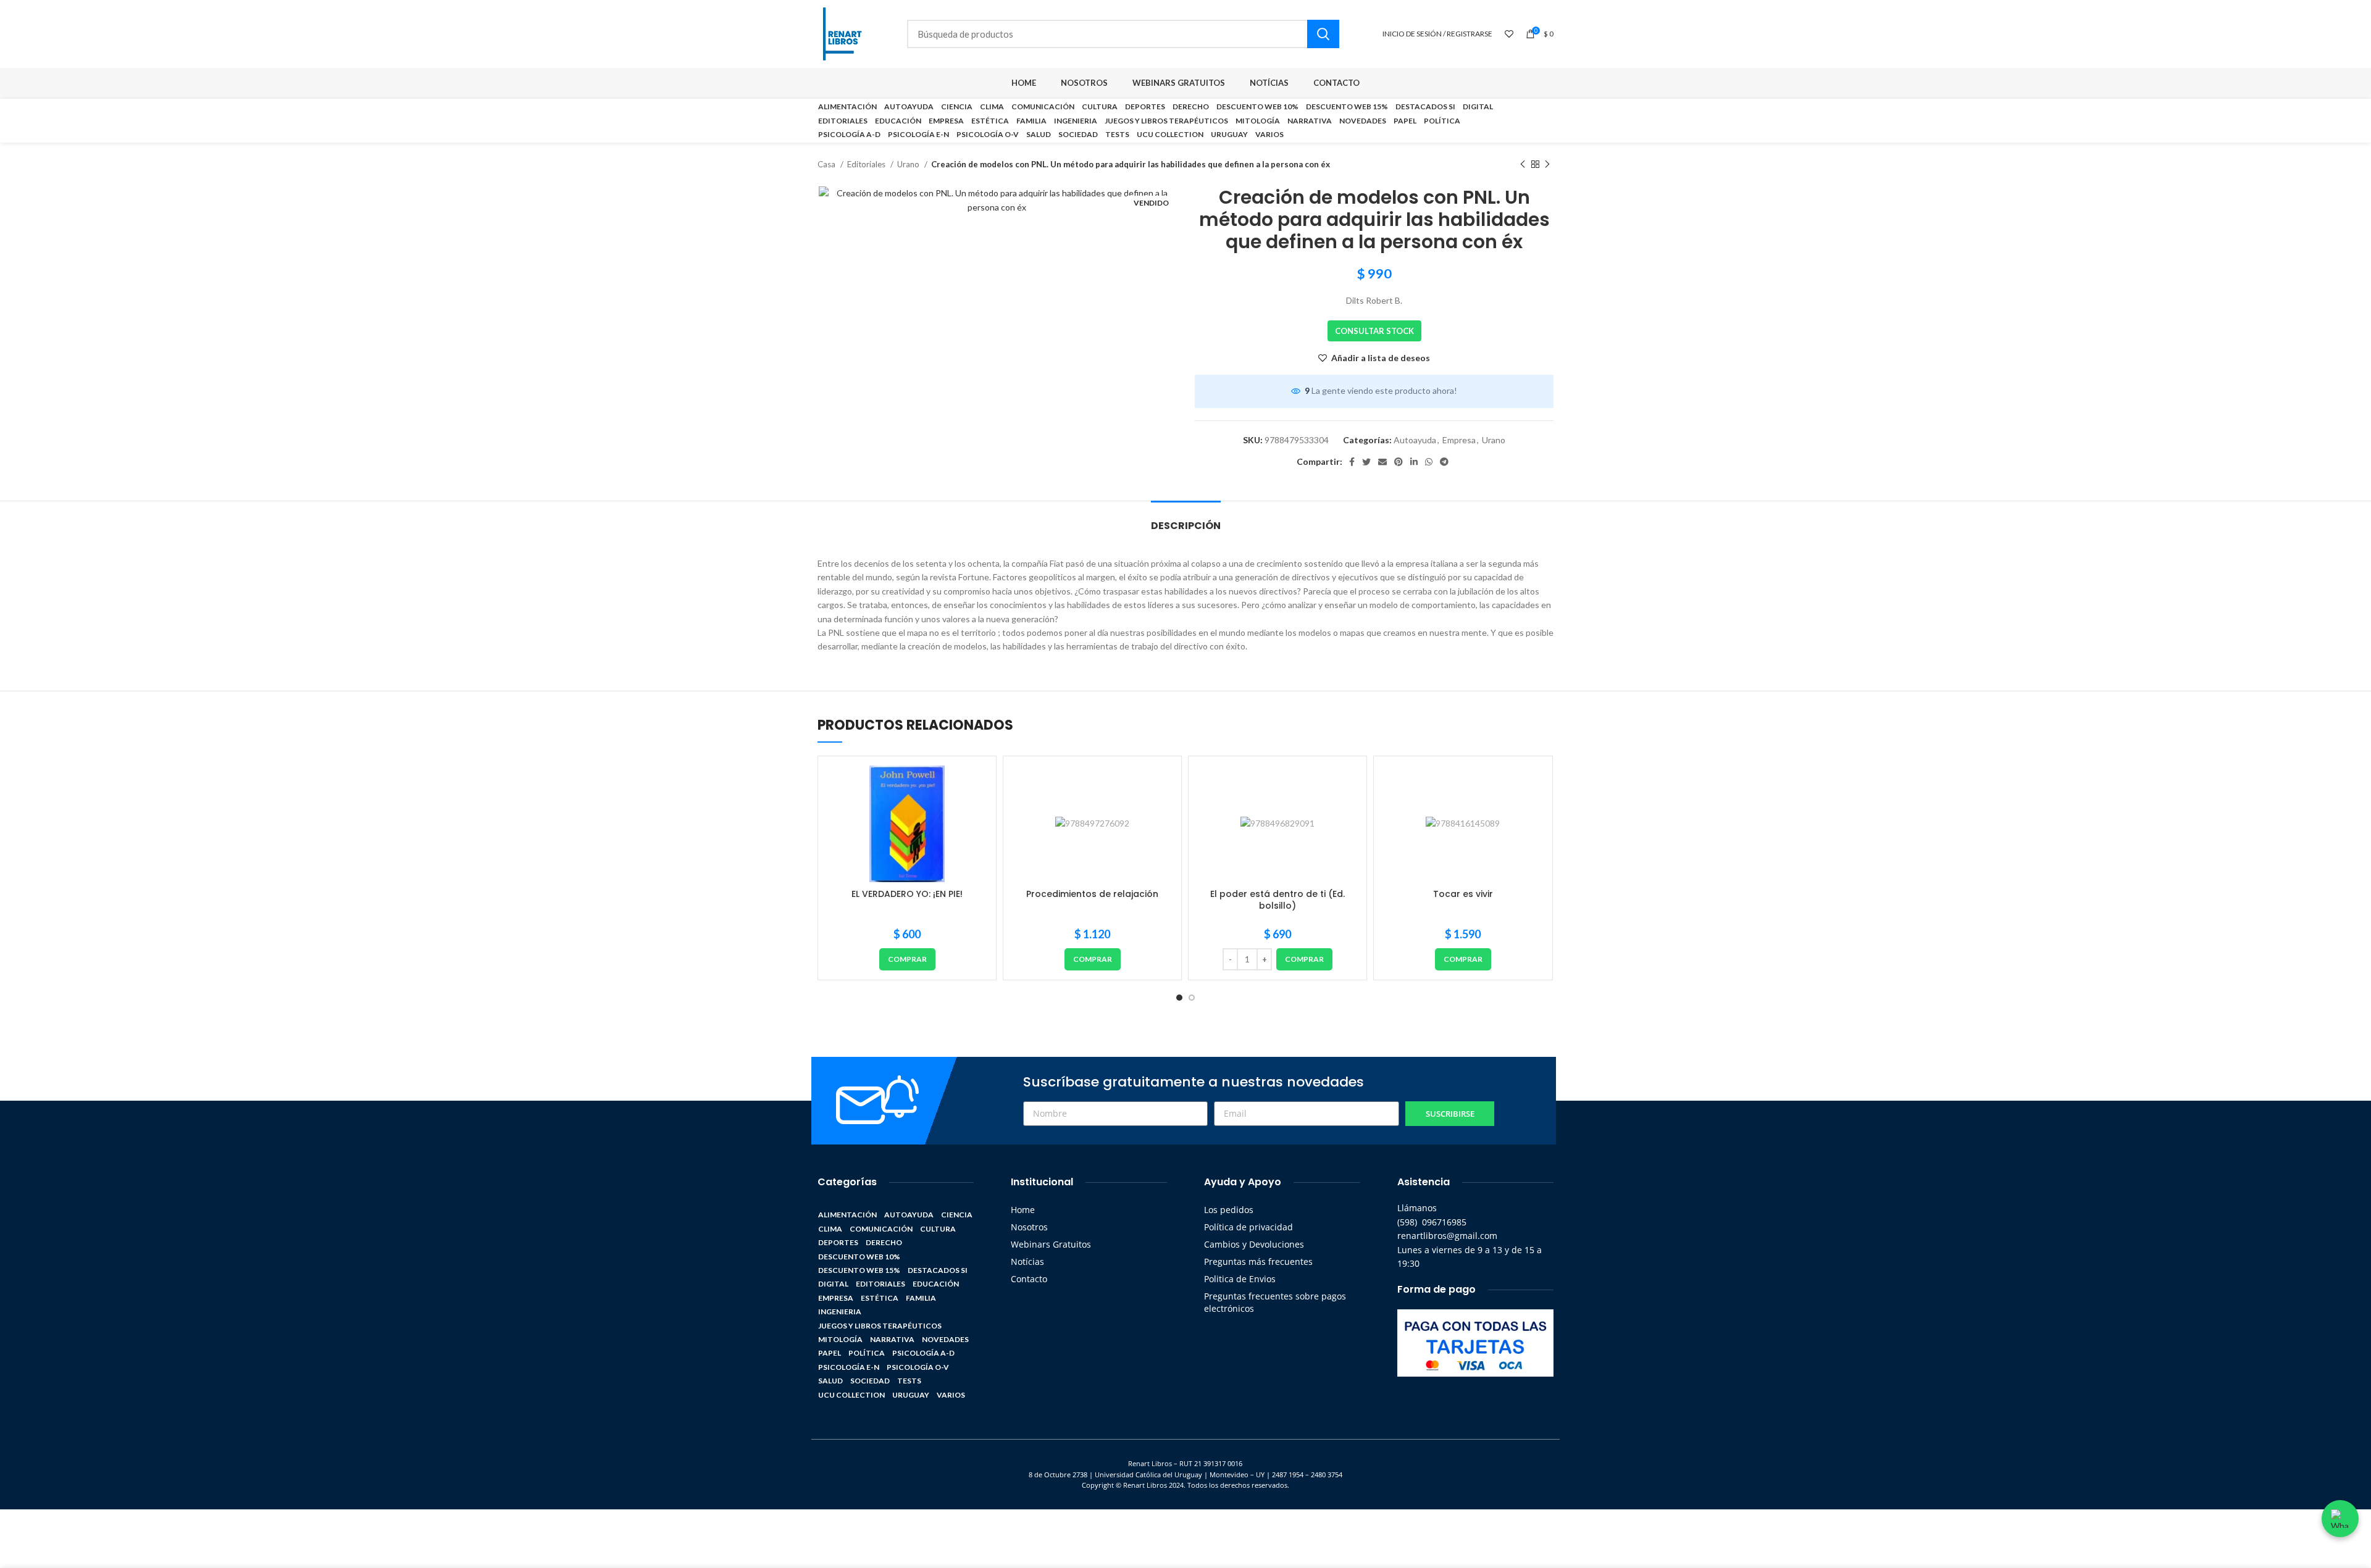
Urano (909, 164)
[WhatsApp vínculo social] (1429, 462)
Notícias (1027, 1261)
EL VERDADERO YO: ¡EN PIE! (907, 894)
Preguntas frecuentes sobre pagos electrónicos (1275, 1302)
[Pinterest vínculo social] (1399, 462)
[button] (907, 959)
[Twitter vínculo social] (1366, 462)
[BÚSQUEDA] (1323, 34)
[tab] (1186, 519)
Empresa (1459, 440)
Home (1023, 1210)
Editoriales (867, 164)
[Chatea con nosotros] (2340, 1519)
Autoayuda (1415, 440)
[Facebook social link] (1352, 462)
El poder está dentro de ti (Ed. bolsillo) (1277, 900)
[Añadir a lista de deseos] (977, 786)
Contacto (1029, 1279)
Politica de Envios (1240, 1279)
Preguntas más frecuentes (1258, 1261)
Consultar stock (1374, 331)
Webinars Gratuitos (1051, 1244)
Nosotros (1029, 1227)
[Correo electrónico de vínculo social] (1382, 462)
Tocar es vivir (1463, 894)
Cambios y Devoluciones (1254, 1244)
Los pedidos (1229, 1210)
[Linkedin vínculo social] (1414, 462)
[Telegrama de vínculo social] (1444, 462)
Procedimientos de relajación (1092, 894)
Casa (827, 164)
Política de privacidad (1248, 1227)
